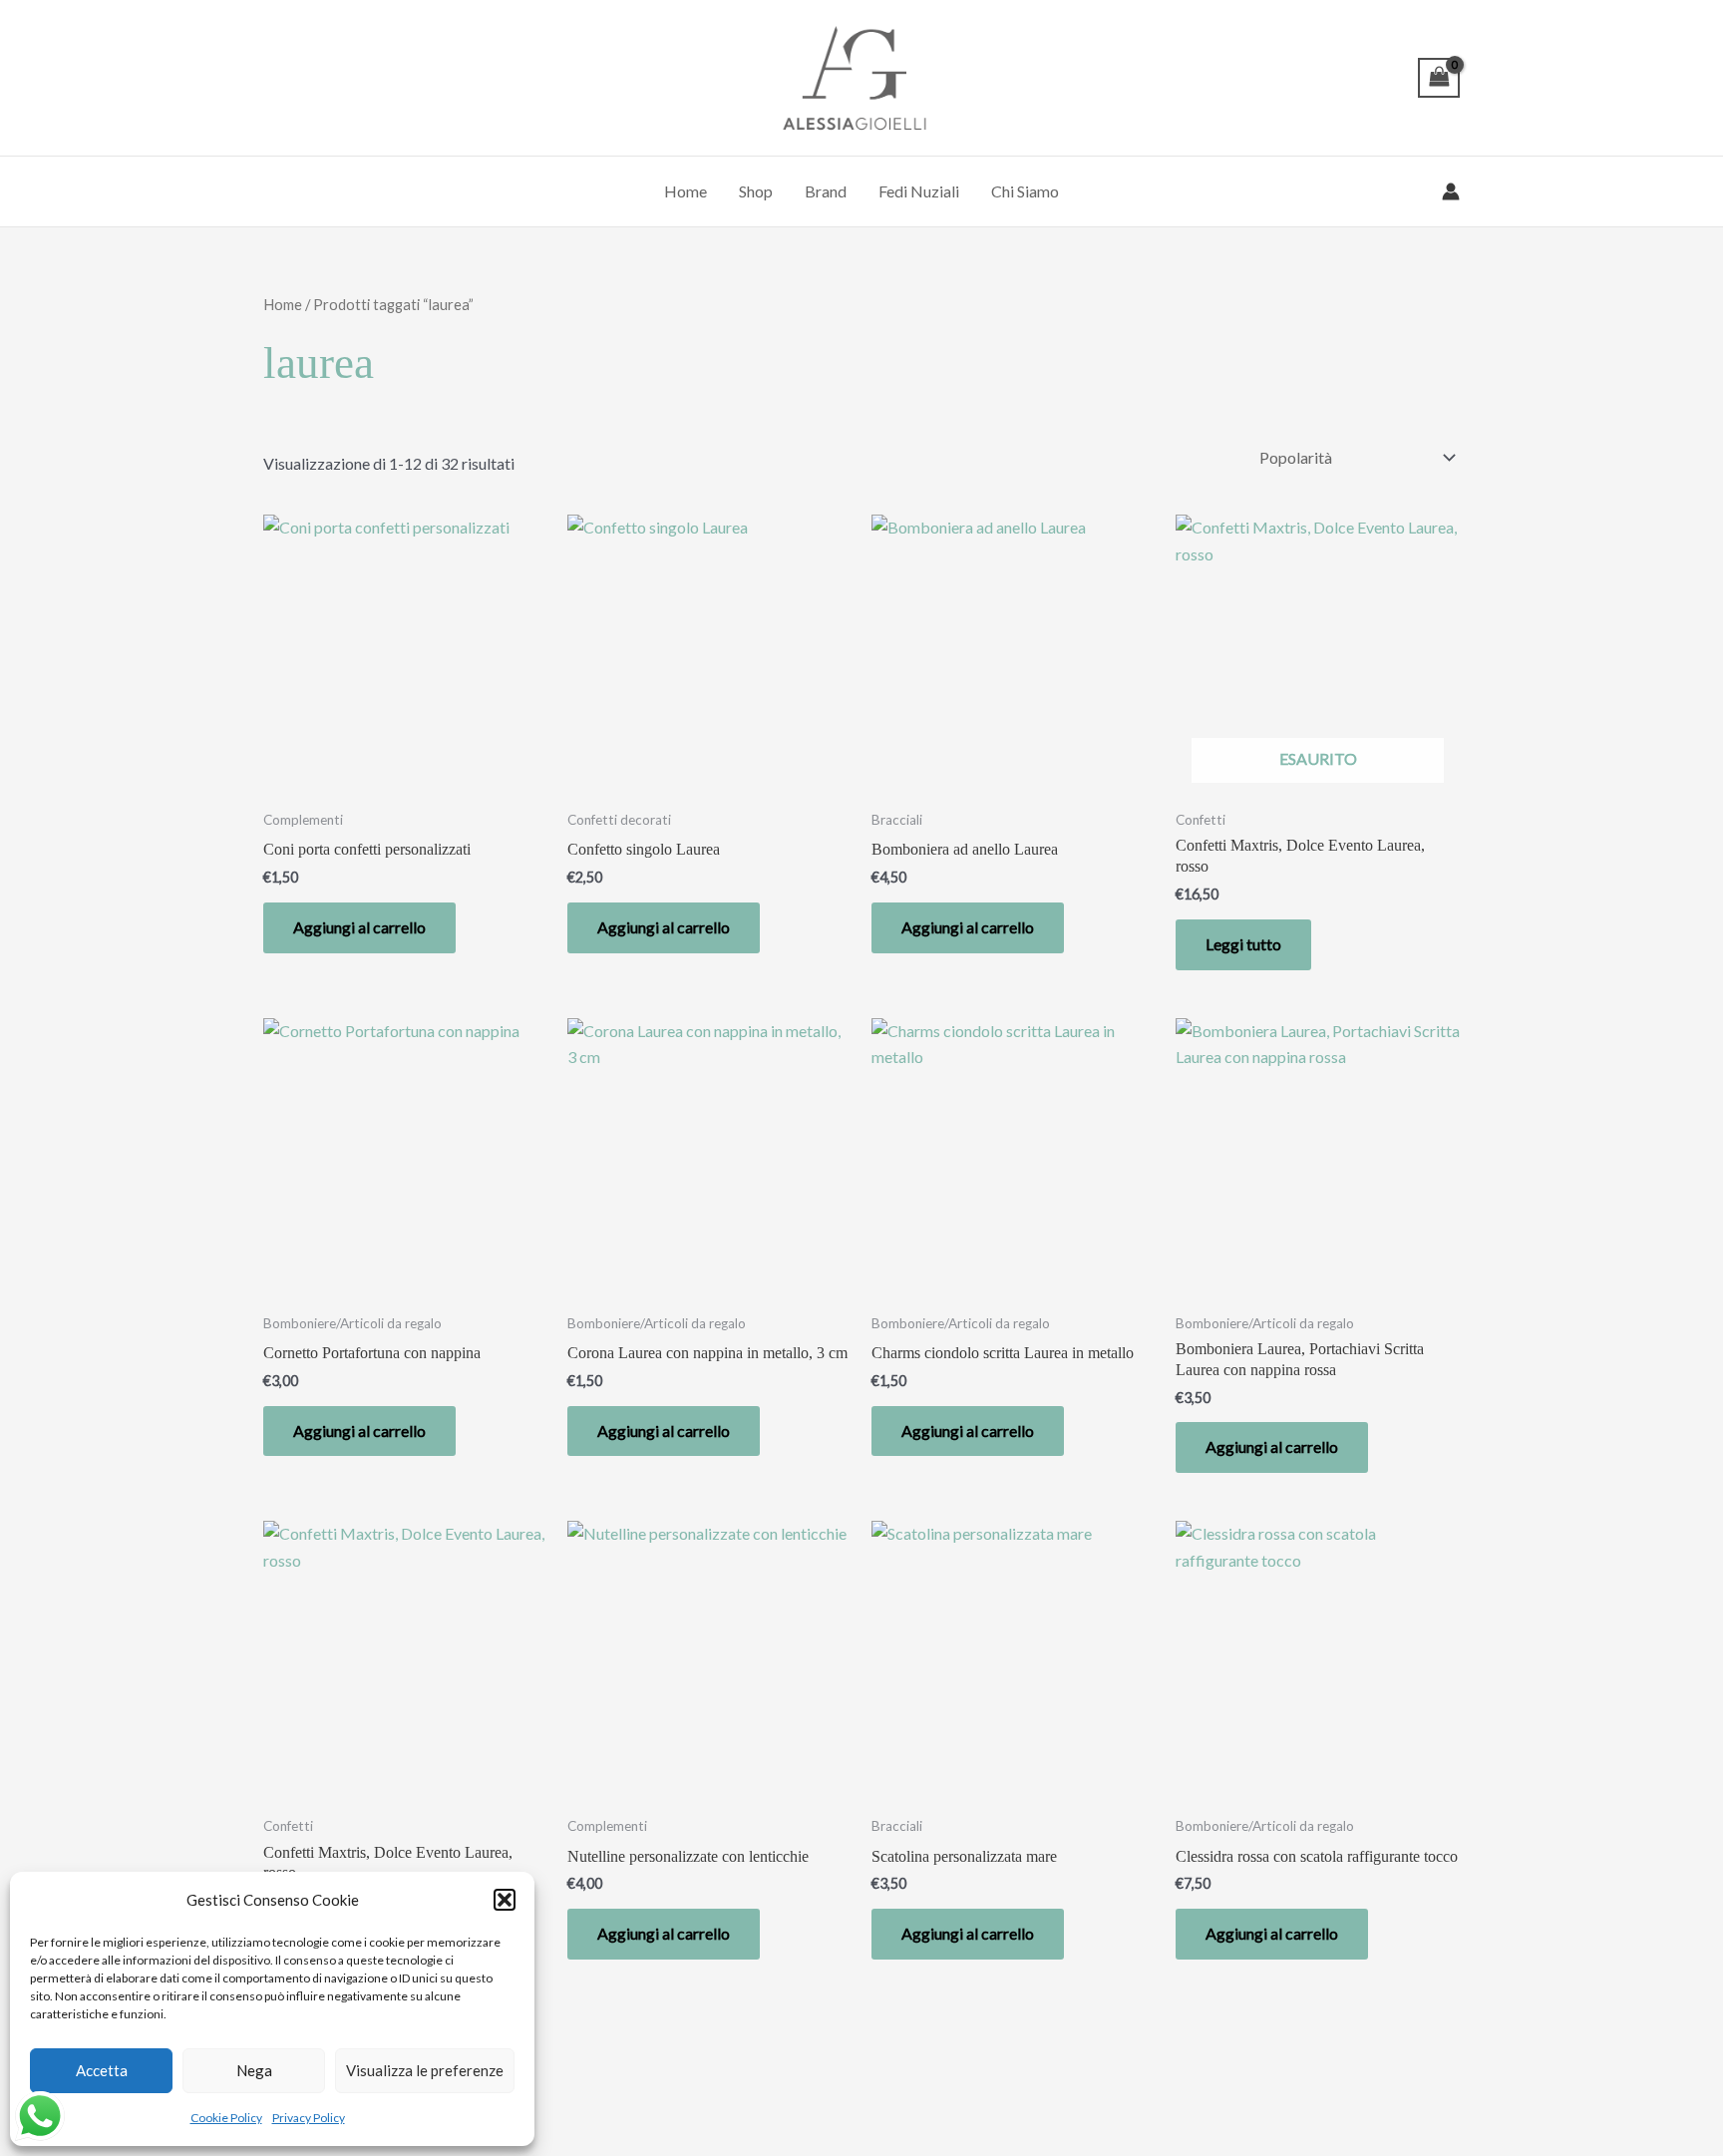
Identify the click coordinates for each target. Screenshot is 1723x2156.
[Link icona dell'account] (1451, 191)
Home (686, 191)
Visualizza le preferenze (425, 2070)
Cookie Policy (226, 2118)
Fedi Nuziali (919, 191)
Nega (254, 2070)
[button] (505, 1900)
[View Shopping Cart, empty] (1439, 78)
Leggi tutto (1243, 944)
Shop (756, 191)
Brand (826, 191)
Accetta (102, 2070)
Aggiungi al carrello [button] (359, 927)
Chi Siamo (1025, 191)
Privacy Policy (309, 2118)
